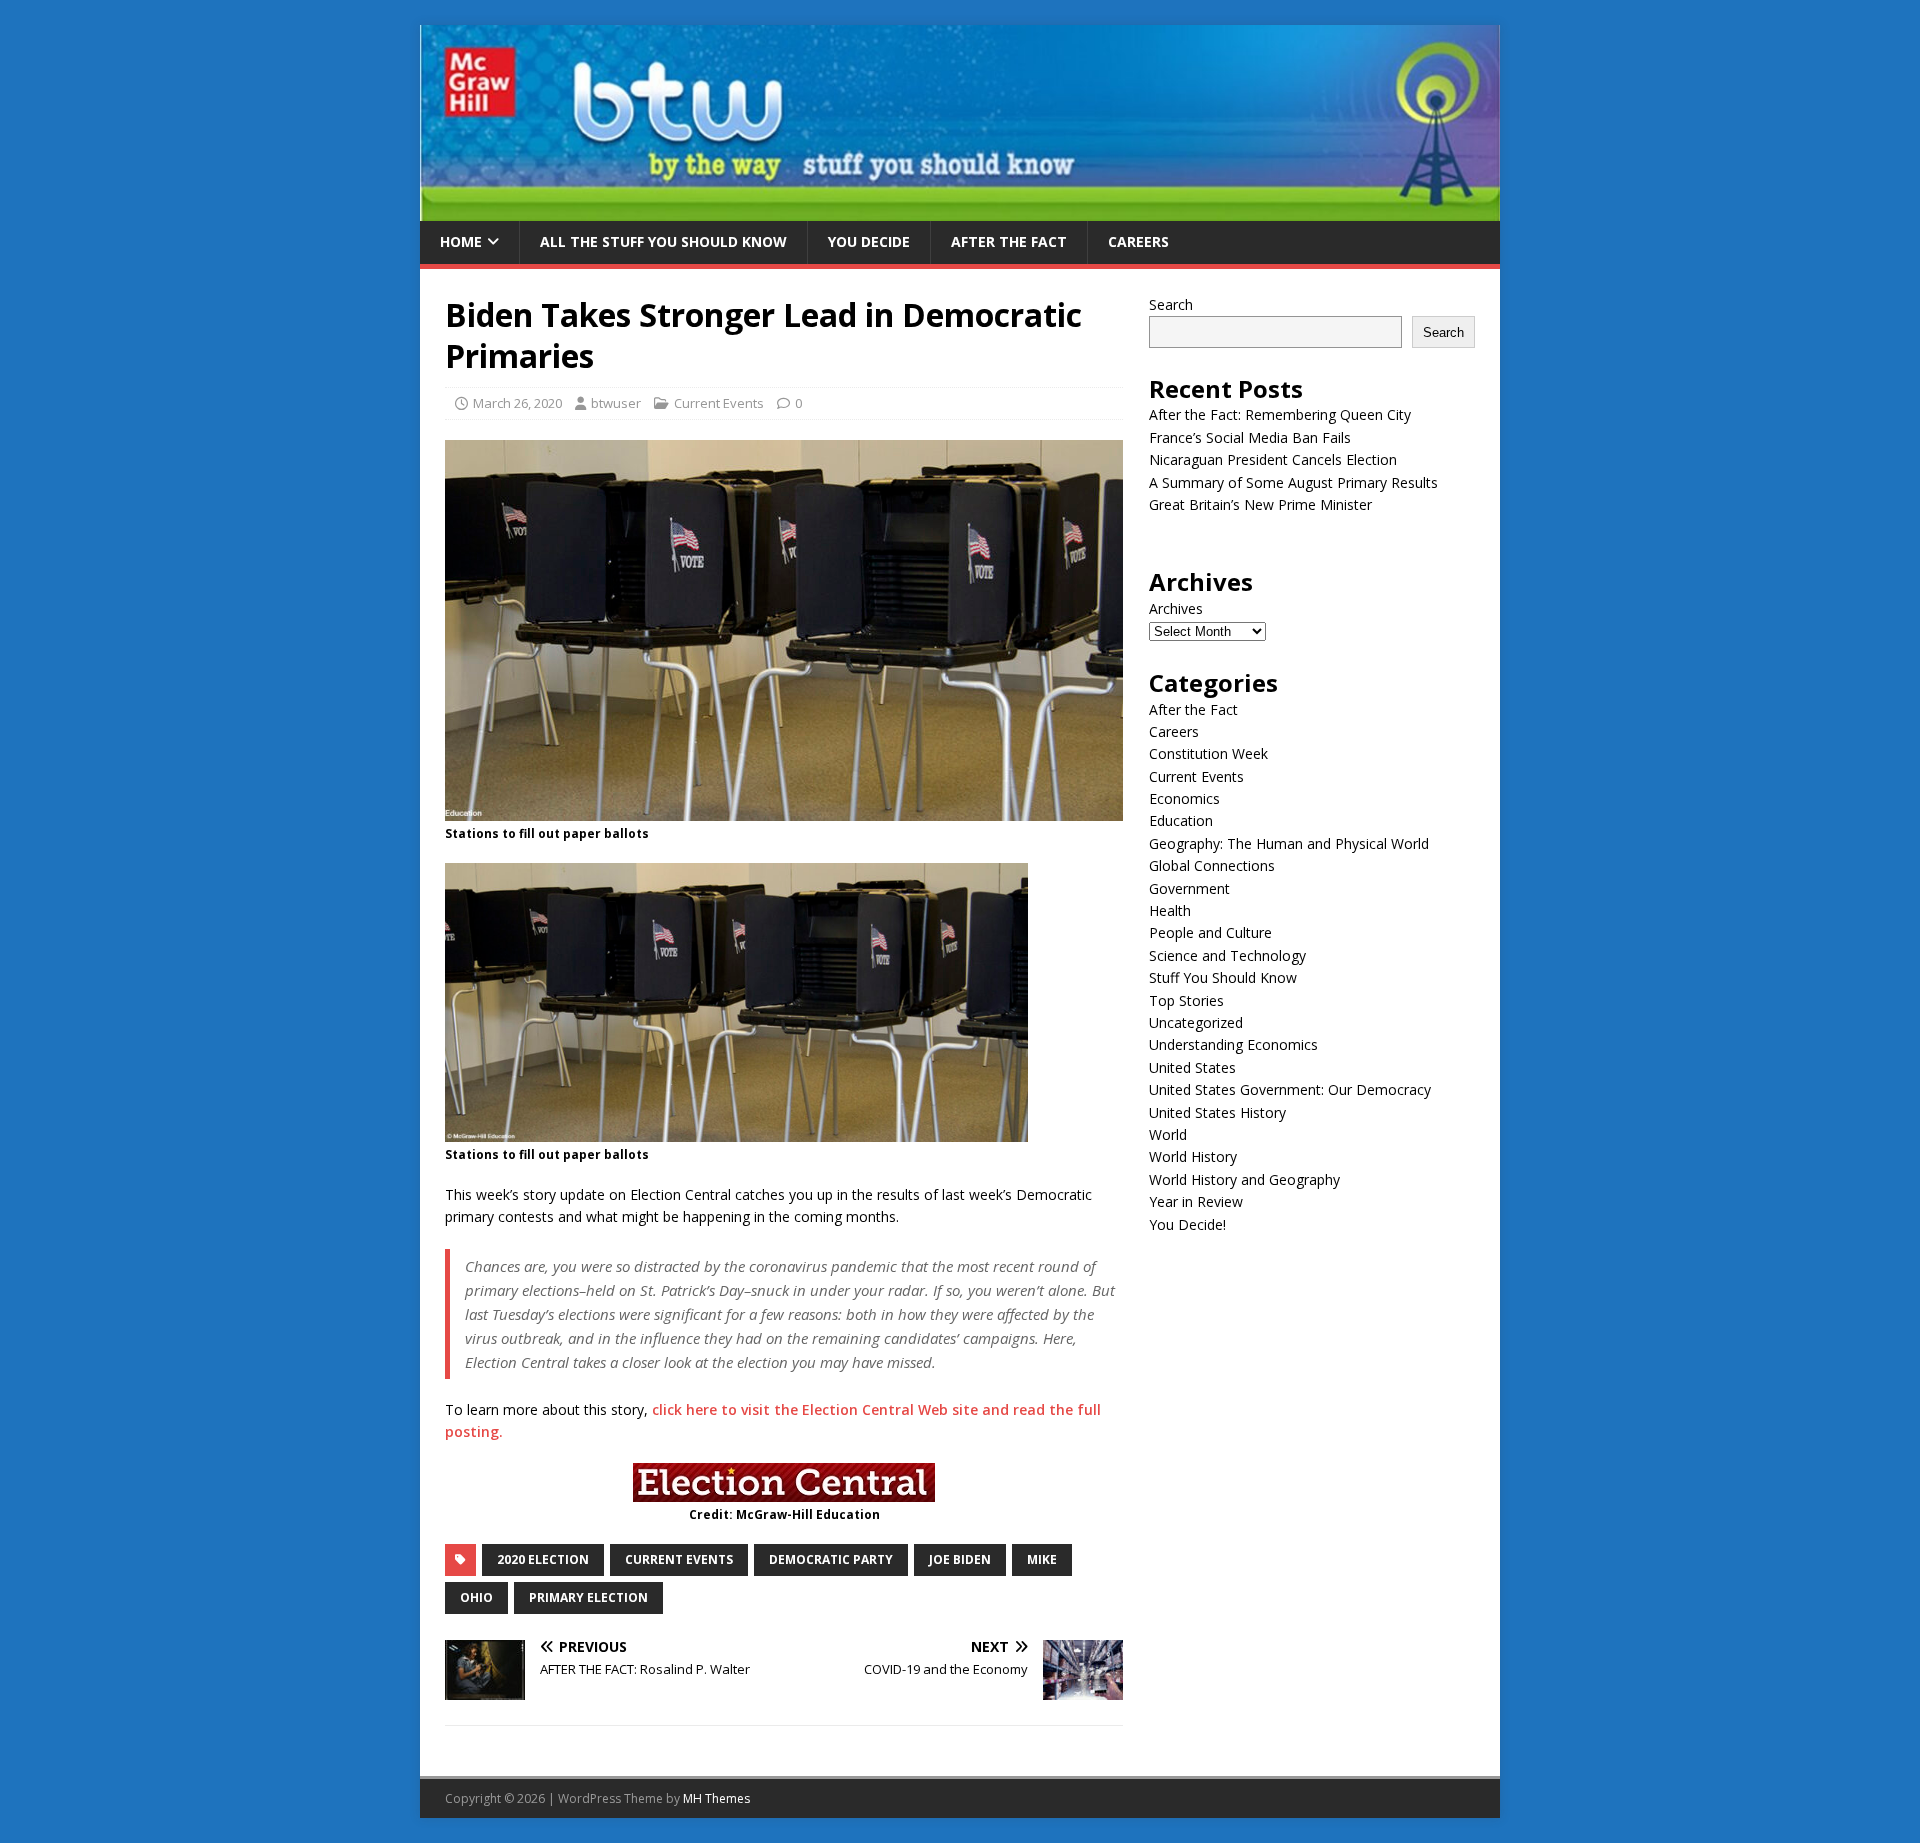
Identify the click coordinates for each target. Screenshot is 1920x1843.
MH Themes (716, 1798)
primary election (588, 1597)
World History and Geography (1244, 1179)
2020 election (543, 1559)
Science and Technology (1227, 955)
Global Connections (1212, 865)
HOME (461, 241)
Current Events (719, 403)
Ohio (476, 1597)
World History (1193, 1156)
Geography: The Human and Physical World (1289, 843)
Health (1170, 910)
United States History (1217, 1112)
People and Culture (1210, 932)
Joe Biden (960, 1559)
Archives (1176, 608)
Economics (1184, 798)
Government (1189, 888)
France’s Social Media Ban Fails (1250, 437)
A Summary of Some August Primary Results (1293, 482)
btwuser (616, 403)
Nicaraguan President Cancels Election (1273, 459)
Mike (1042, 1559)
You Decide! (1187, 1224)
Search (1171, 304)
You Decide (869, 241)
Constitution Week (1208, 753)
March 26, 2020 (517, 403)
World (1168, 1134)
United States (1192, 1067)
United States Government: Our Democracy (1290, 1089)
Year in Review (1196, 1201)
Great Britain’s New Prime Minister (1260, 504)
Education (1181, 820)
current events (679, 1559)
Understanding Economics (1233, 1044)
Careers (1138, 241)
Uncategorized (1196, 1022)
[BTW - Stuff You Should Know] (960, 209)
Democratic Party (831, 1559)
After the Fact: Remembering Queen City (1280, 414)
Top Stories (1186, 1000)
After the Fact (1009, 241)
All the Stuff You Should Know (663, 241)
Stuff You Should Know (1223, 977)
